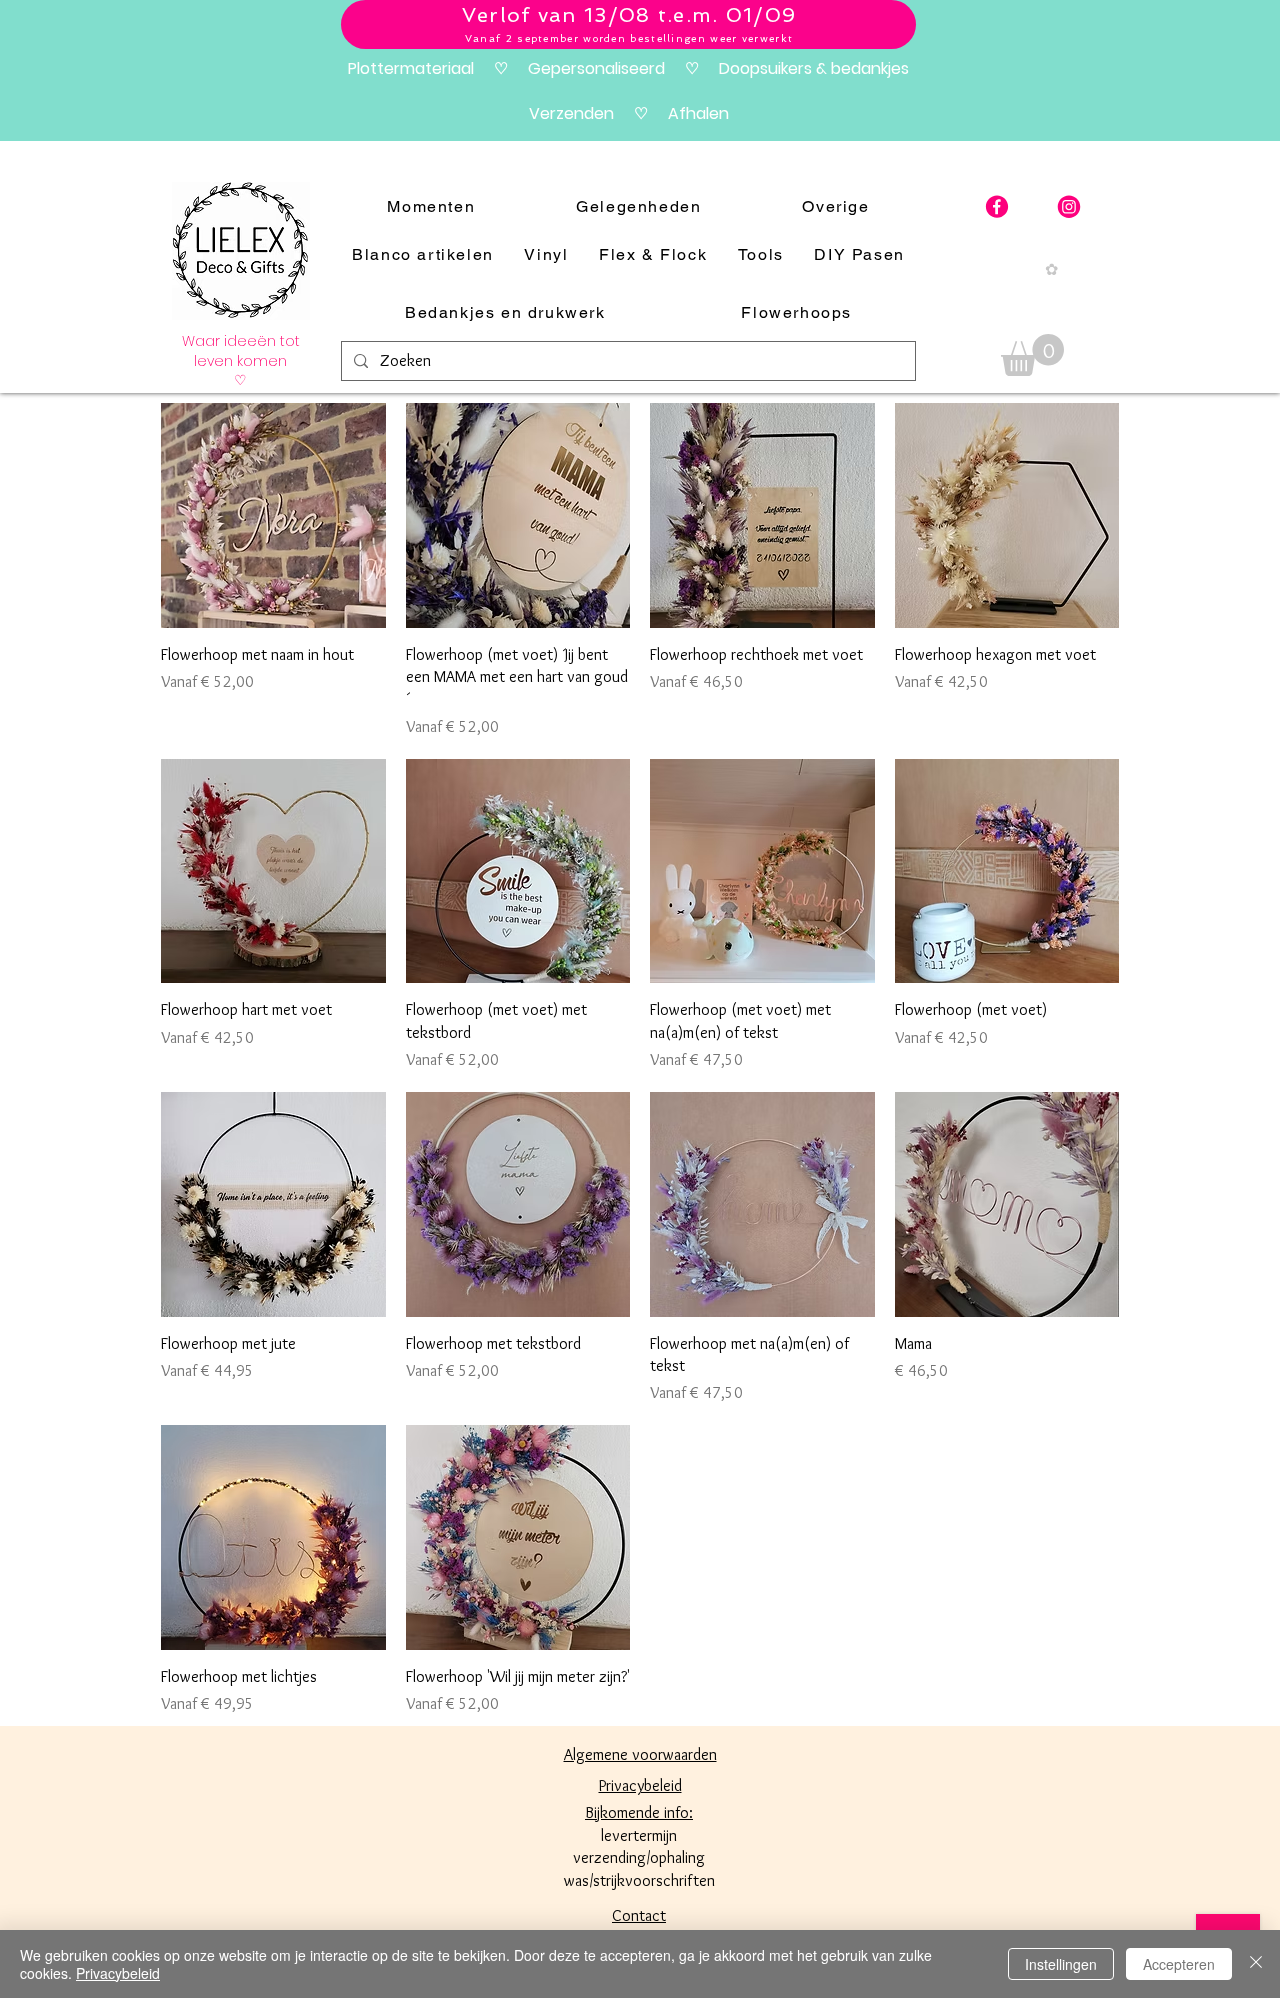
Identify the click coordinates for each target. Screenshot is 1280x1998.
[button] (1032, 355)
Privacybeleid (118, 1973)
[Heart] (1069, 207)
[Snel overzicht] (273, 515)
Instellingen (1061, 1964)
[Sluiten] (1256, 1964)
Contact (639, 1915)
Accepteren (1179, 1964)
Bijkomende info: (639, 1812)
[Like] (997, 207)
